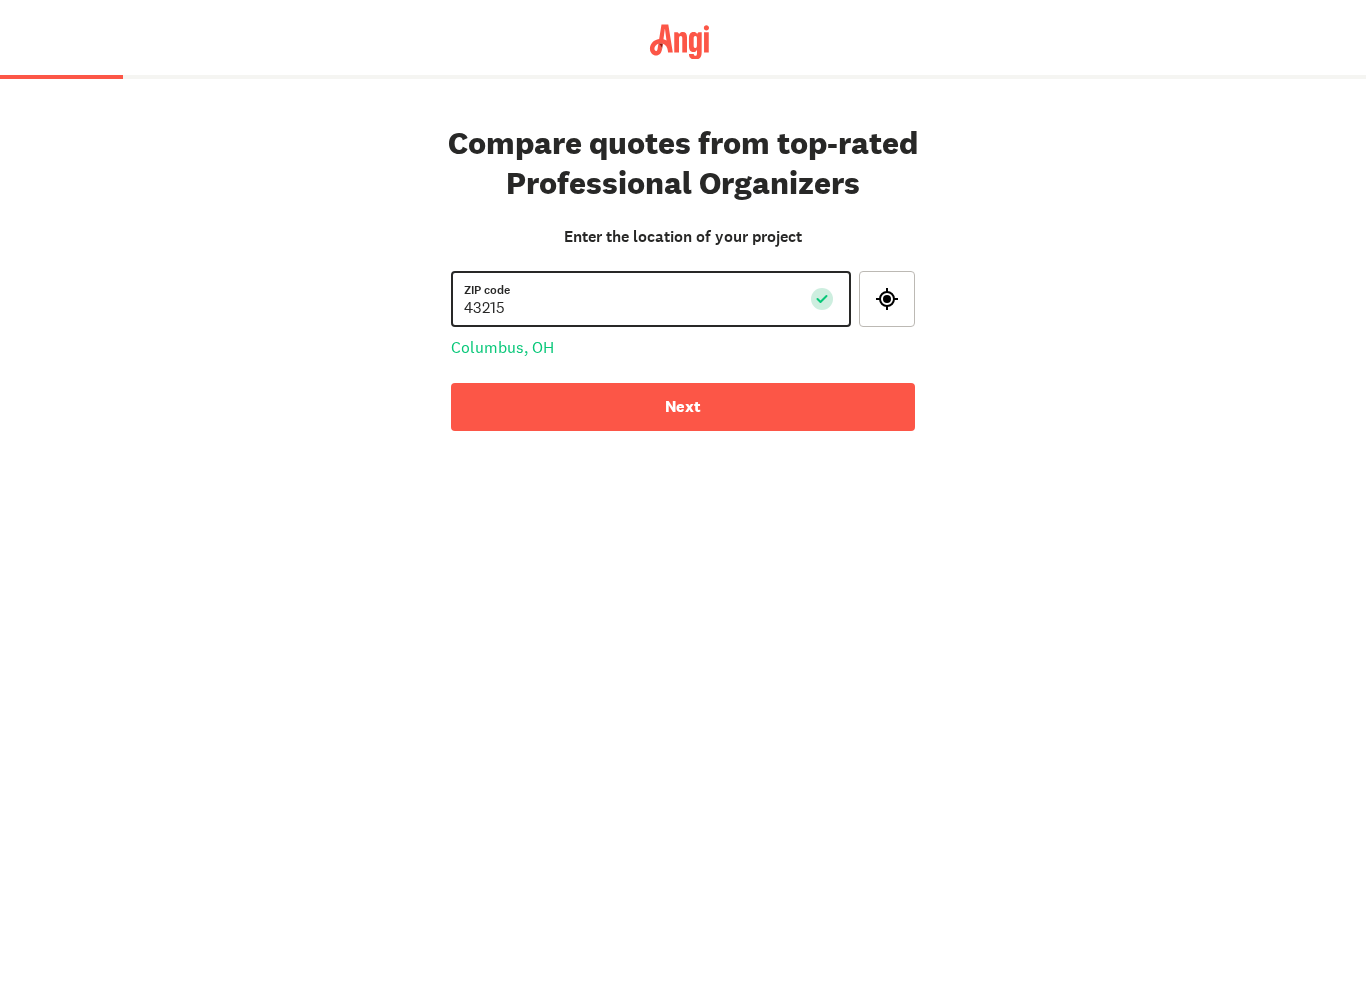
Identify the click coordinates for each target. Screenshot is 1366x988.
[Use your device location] (887, 299)
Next (683, 406)
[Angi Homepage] (683, 40)
